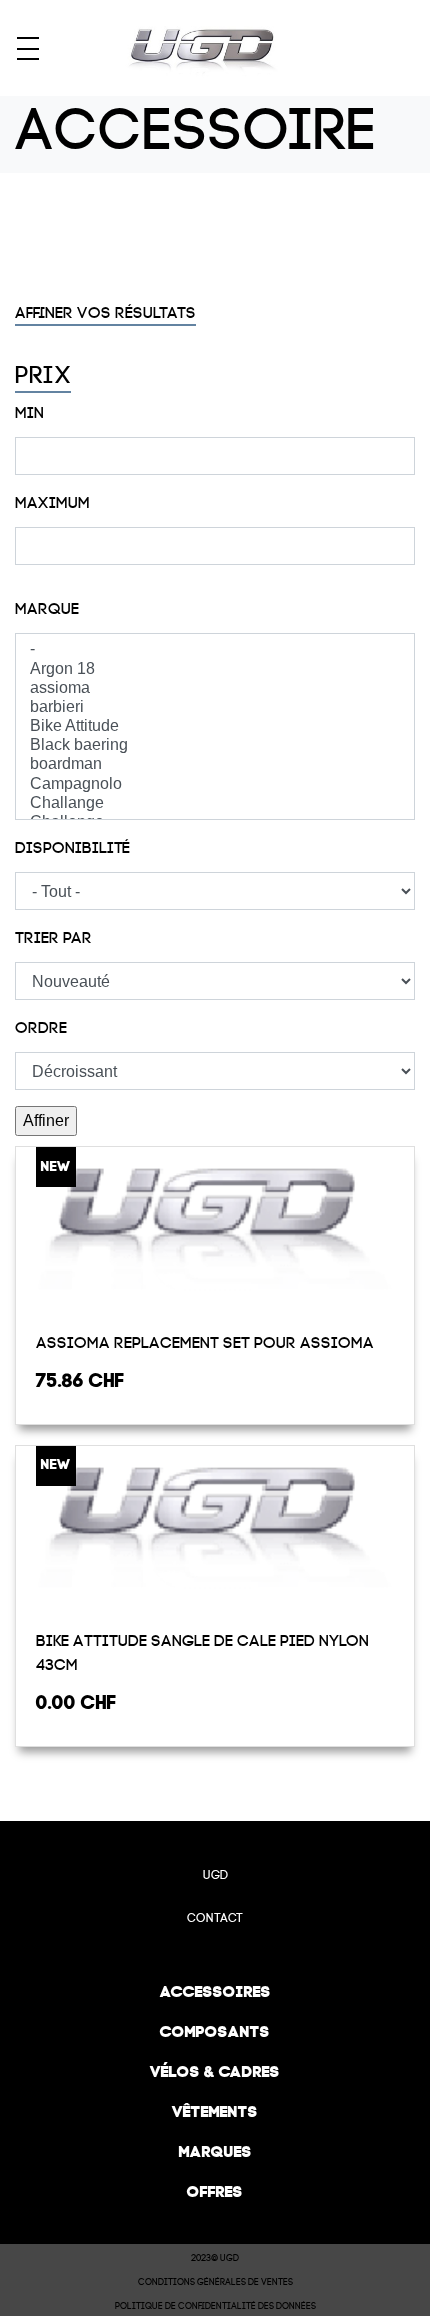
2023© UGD (215, 2258)
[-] (215, 649)
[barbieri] (215, 707)
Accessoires (215, 1991)
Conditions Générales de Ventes (215, 2282)
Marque (47, 609)
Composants (215, 2031)
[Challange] (215, 803)
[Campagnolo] (215, 784)
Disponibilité (72, 848)
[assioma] (215, 688)
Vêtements (215, 2111)
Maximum (52, 503)
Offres (215, 2191)
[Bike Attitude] (215, 726)
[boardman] (215, 764)
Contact (215, 1918)
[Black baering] (215, 745)
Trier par (53, 938)
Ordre (41, 1028)
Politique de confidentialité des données (215, 2306)
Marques (215, 2151)
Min (29, 413)
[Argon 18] (215, 669)
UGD (215, 1875)
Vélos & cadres (215, 2071)
